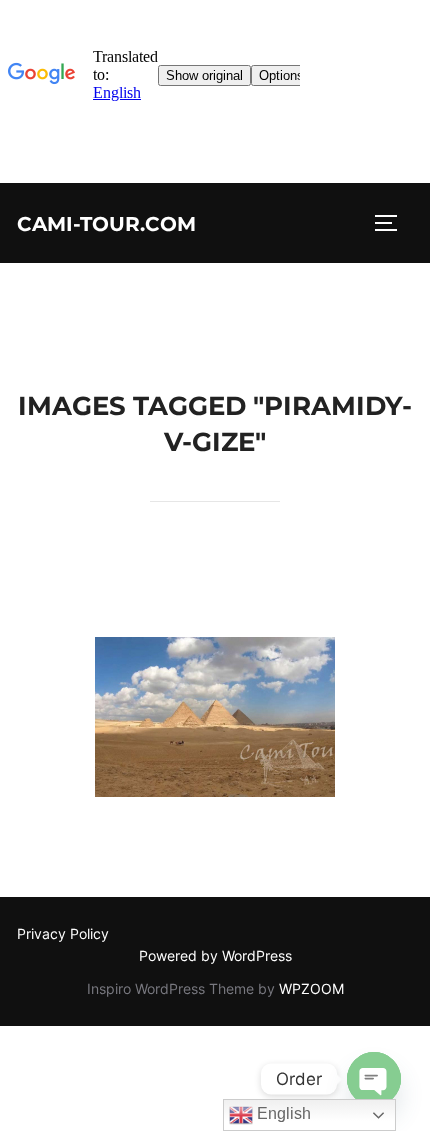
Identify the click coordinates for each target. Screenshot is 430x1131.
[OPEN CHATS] (374, 1079)
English (282, 1113)
